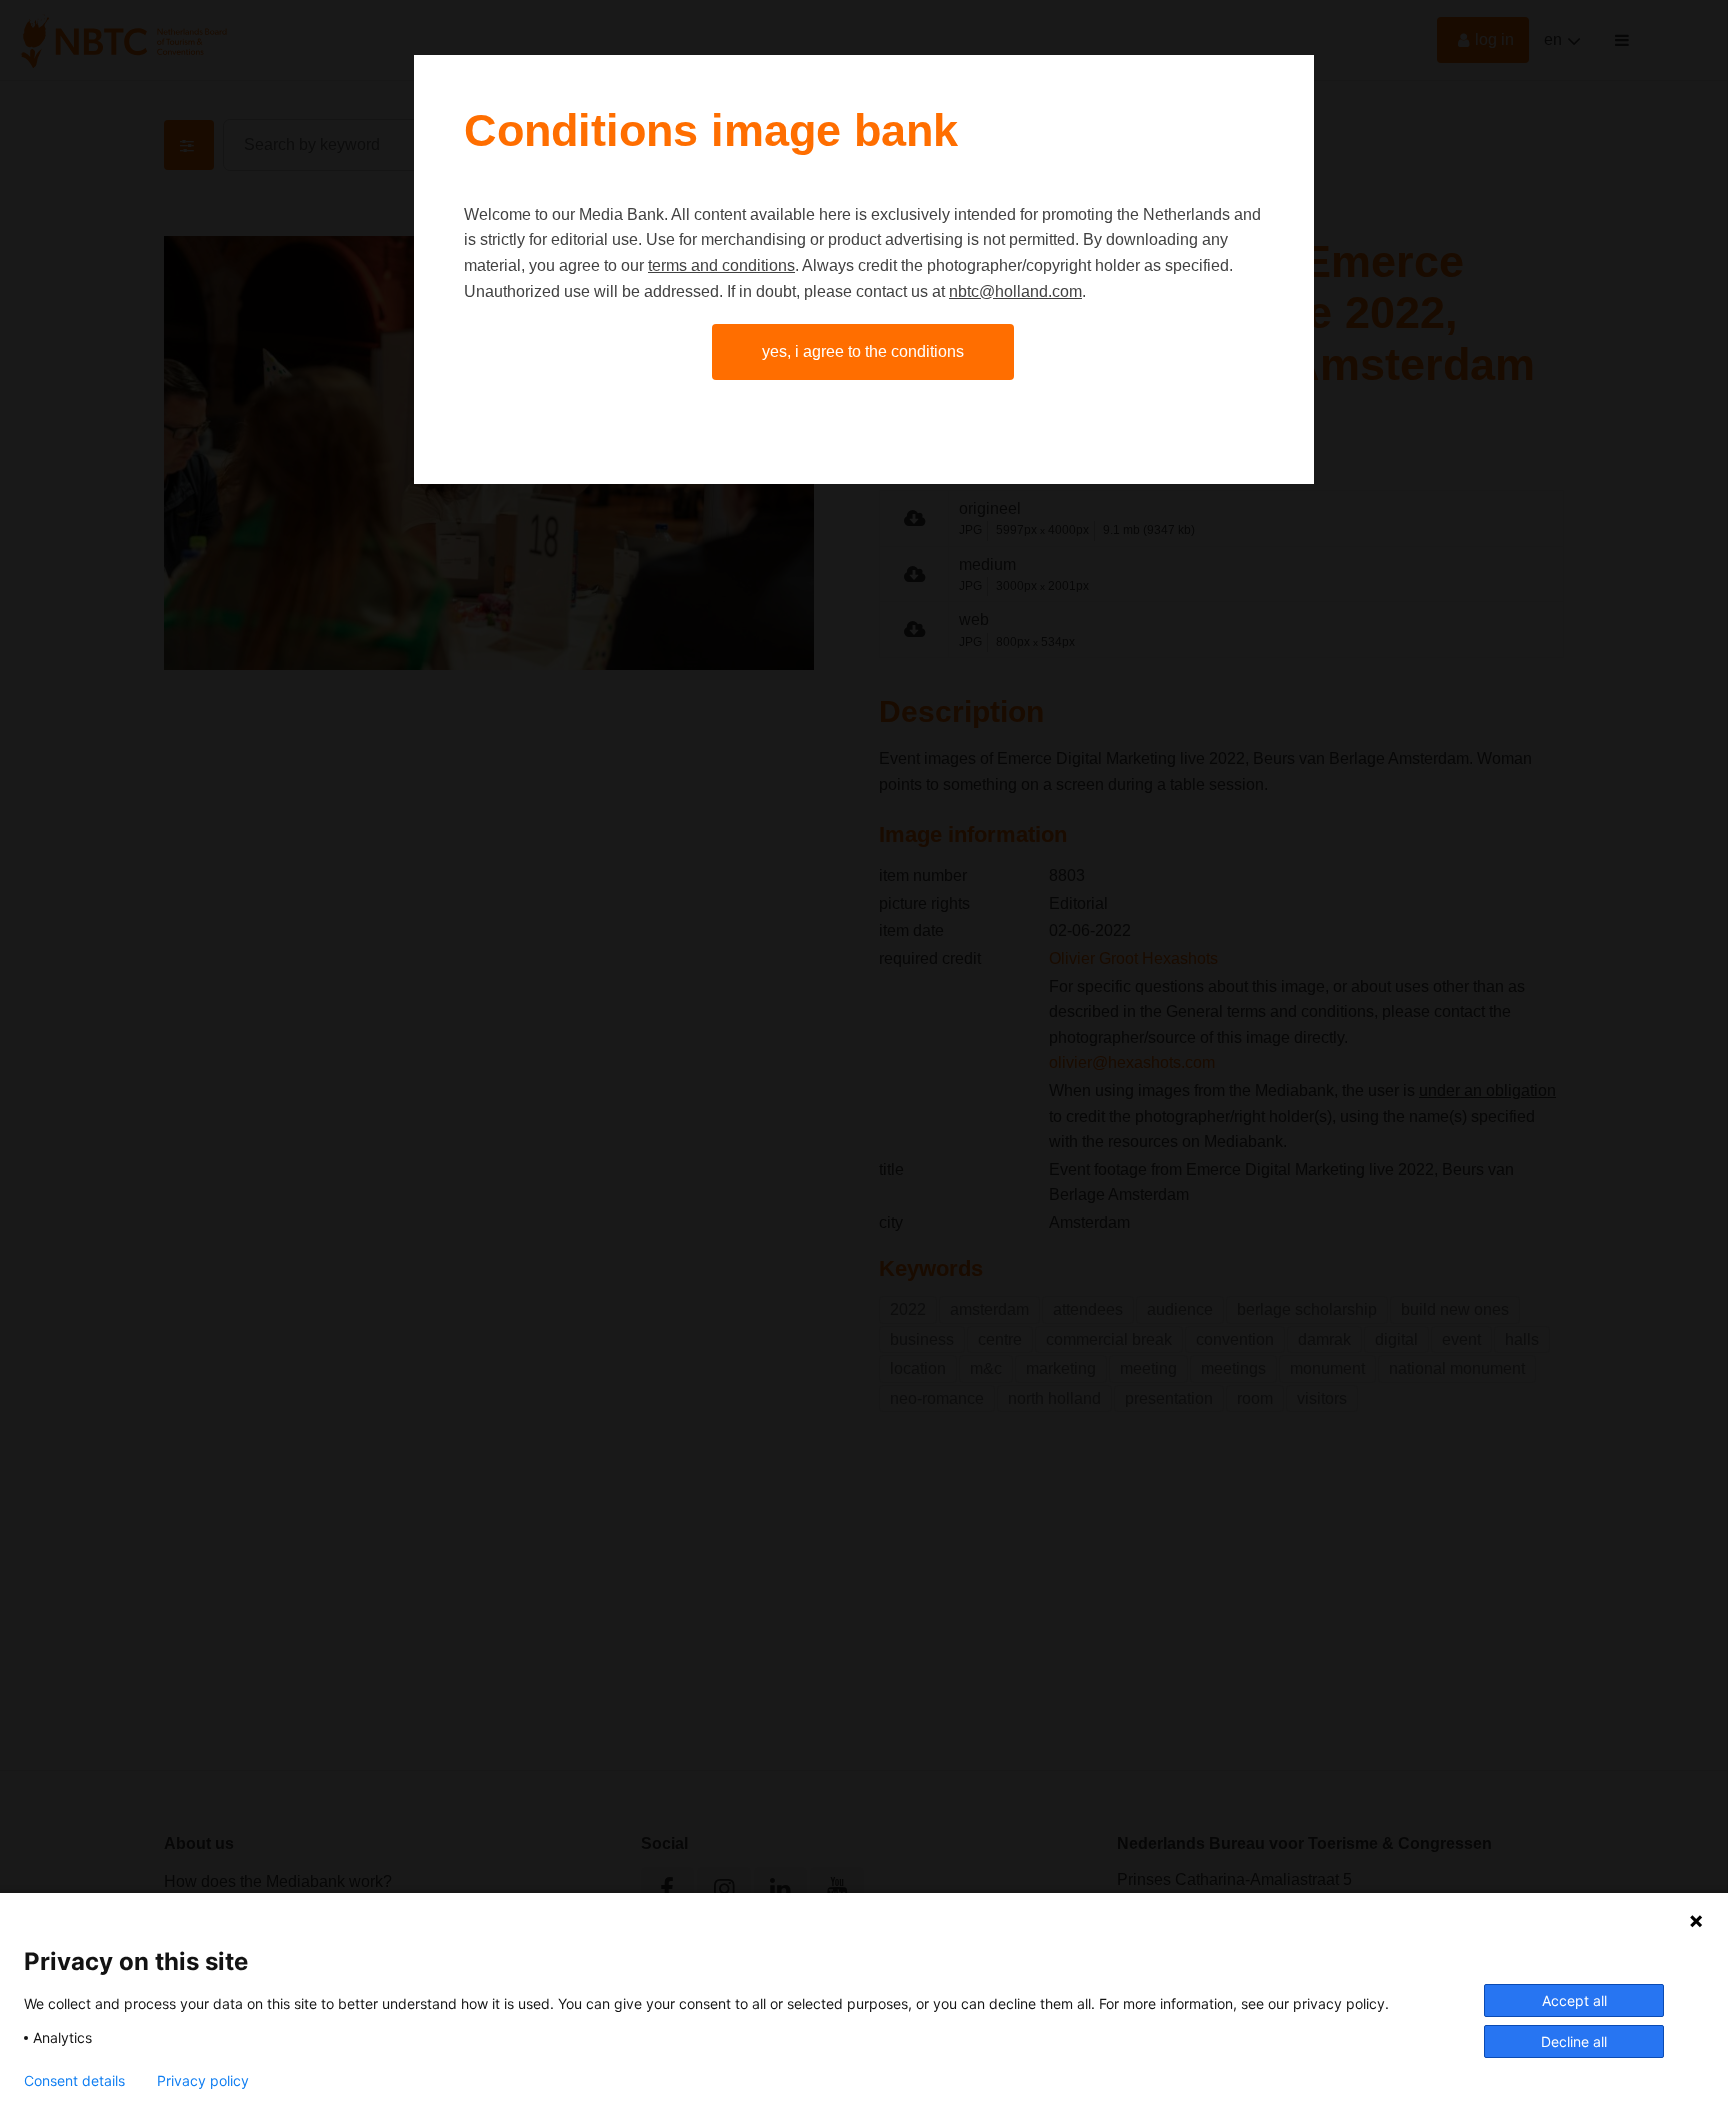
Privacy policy (203, 2081)
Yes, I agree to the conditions (863, 351)
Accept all (1574, 2000)
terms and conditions (721, 265)
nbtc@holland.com (1015, 291)
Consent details (74, 2081)
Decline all (1574, 2041)
